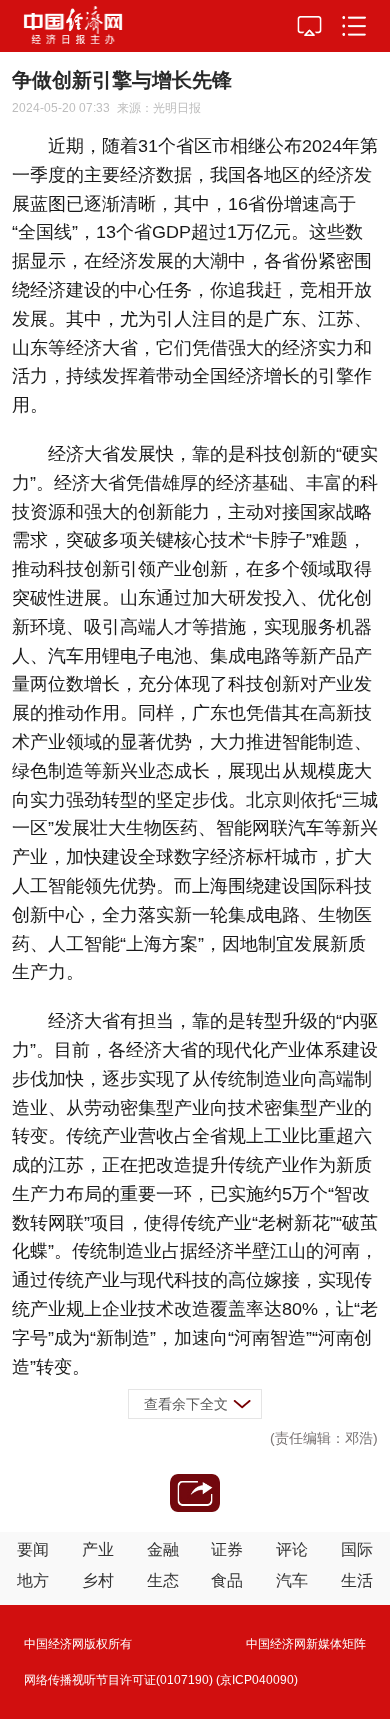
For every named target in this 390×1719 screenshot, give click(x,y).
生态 (163, 1580)
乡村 (98, 1580)
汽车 (292, 1580)
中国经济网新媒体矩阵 (306, 1644)
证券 (227, 1549)
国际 (357, 1549)
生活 (357, 1580)
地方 (33, 1580)
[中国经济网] (73, 26)
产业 (98, 1549)
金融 (163, 1549)
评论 (292, 1549)
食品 (227, 1580)
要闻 (33, 1549)
